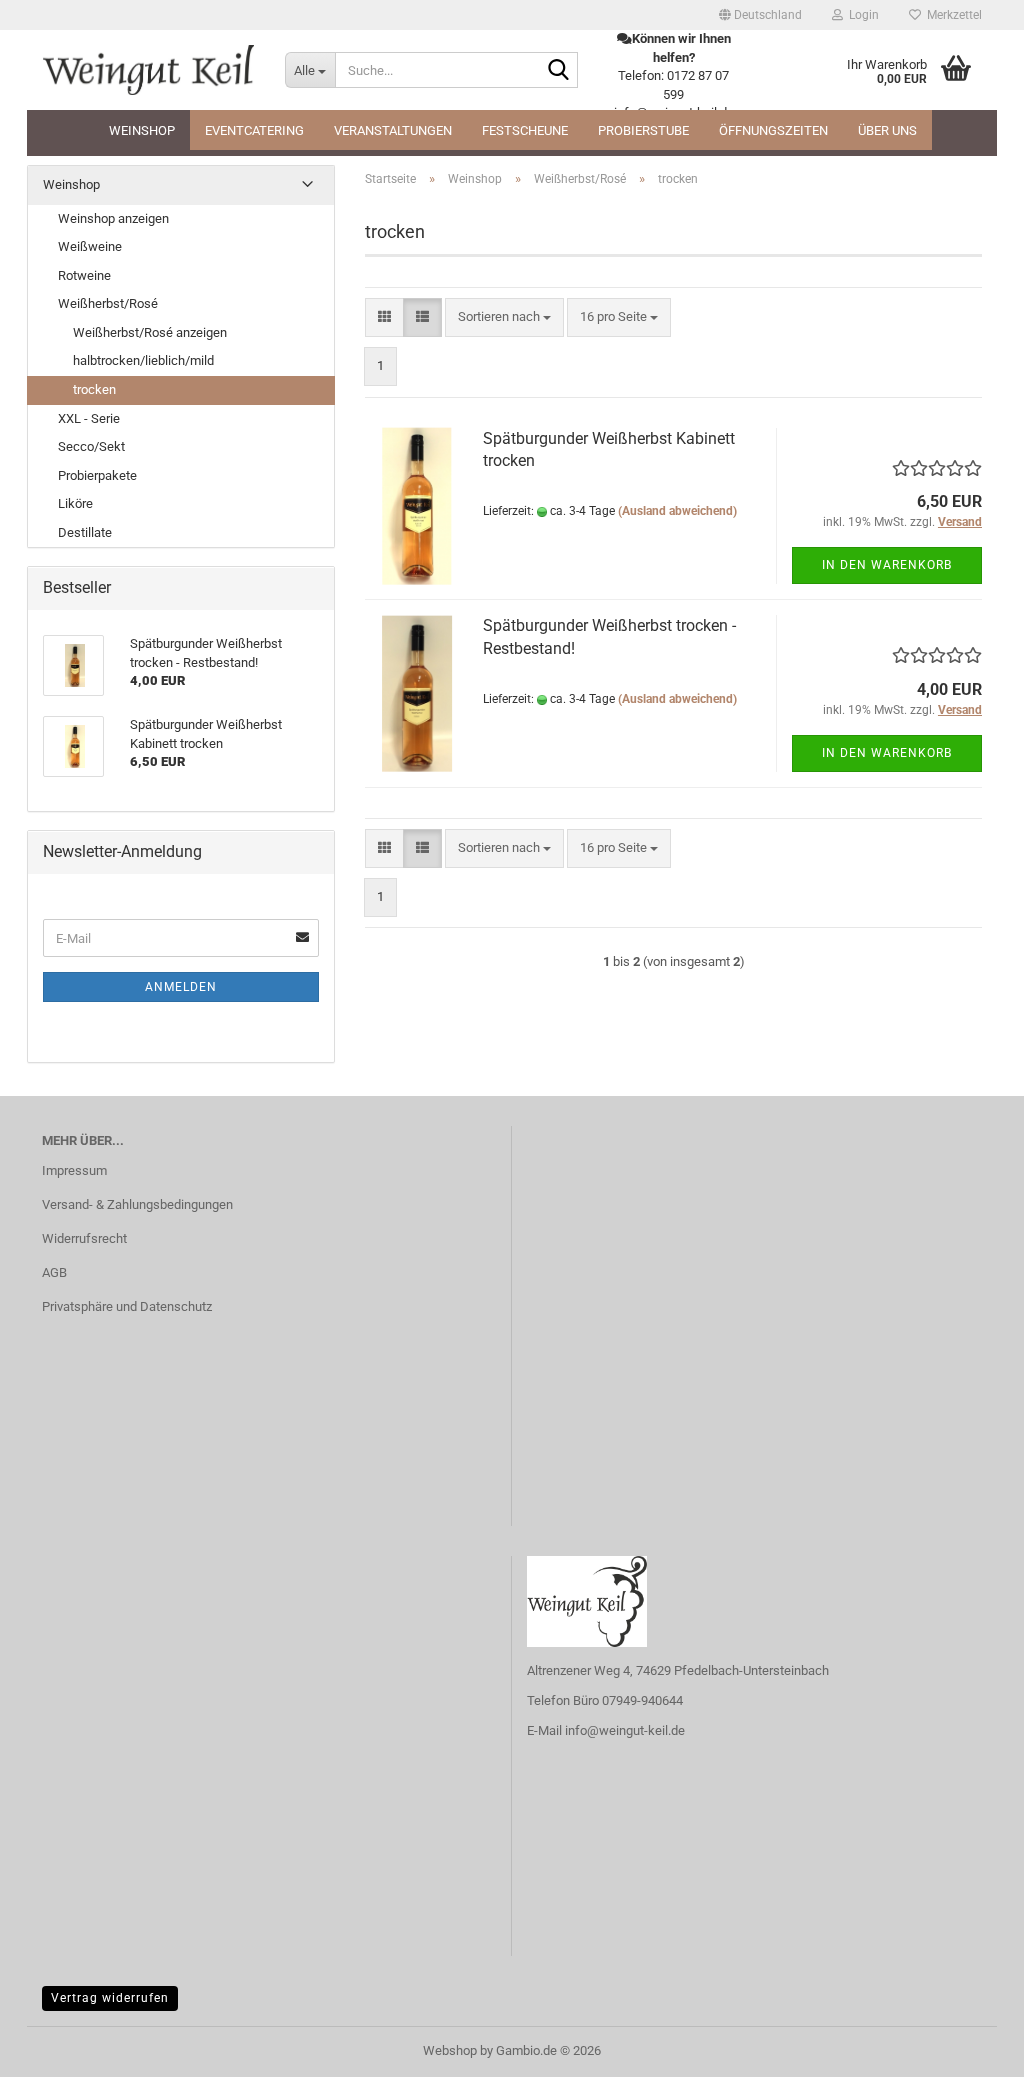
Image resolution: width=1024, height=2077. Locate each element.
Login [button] (861, 15)
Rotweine (84, 275)
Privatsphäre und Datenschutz (127, 1306)
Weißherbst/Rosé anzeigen (150, 332)
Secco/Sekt (91, 446)
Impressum (74, 1170)
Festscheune (525, 130)
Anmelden (181, 987)
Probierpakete (97, 475)
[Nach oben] (969, 2047)
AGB (54, 1272)
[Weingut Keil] (148, 70)
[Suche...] (559, 71)
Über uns (887, 130)
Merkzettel (951, 15)
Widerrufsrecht (84, 1238)
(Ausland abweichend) (677, 511)
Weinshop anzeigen (113, 218)
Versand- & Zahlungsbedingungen (137, 1204)
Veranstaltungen (393, 130)
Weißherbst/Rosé (108, 303)
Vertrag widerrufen (110, 1998)
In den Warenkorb (887, 565)
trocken (94, 389)
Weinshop (142, 130)
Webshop (450, 2050)
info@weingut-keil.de (625, 1730)
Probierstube (643, 130)
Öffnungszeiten (773, 130)
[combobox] (504, 317)
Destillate (85, 532)
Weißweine (90, 246)
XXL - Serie (89, 418)
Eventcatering (254, 130)
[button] (760, 15)
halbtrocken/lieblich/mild (143, 360)
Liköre (75, 503)
